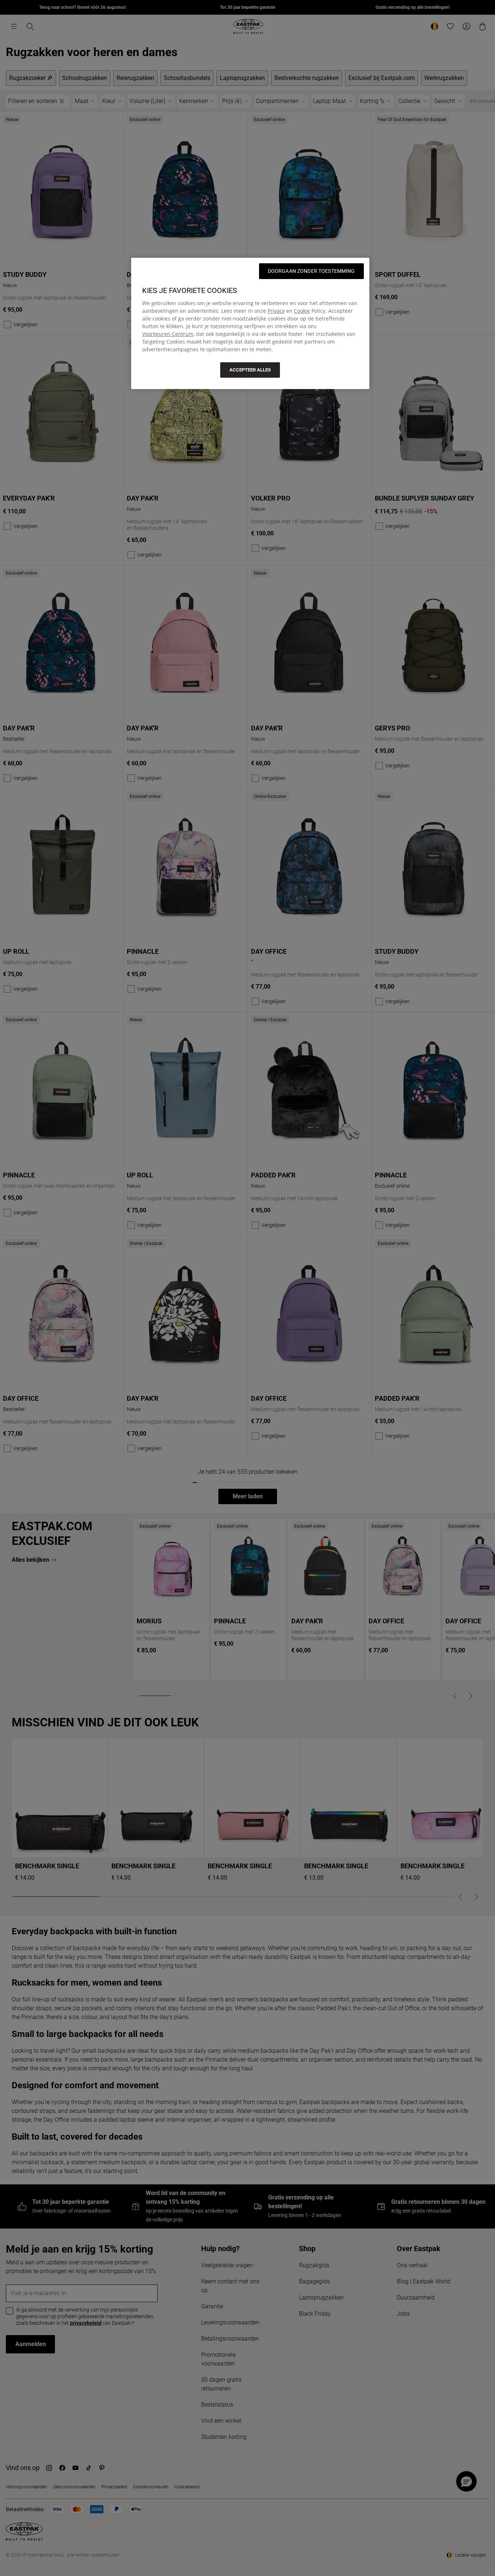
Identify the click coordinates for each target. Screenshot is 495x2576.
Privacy (276, 311)
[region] (250, 323)
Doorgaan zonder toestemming (311, 271)
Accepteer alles (250, 370)
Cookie (302, 311)
